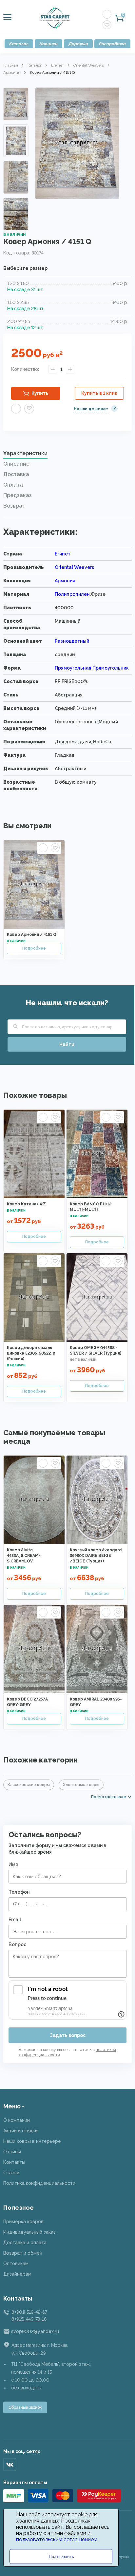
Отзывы (12, 2152)
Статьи (11, 2173)
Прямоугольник (111, 668)
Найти (67, 1044)
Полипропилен (72, 594)
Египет (58, 65)
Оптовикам (16, 2264)
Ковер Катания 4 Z (26, 1204)
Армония (12, 72)
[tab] (67, 455)
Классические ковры (29, 1785)
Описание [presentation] (16, 464)
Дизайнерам (17, 2274)
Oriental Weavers (89, 65)
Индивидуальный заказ (29, 2232)
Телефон (19, 1892)
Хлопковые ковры (81, 1785)
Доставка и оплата (25, 2243)
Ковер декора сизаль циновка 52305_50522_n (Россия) (31, 1353)
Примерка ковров (23, 2222)
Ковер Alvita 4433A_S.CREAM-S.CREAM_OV (24, 1556)
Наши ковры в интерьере (32, 2141)
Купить (40, 393)
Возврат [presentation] (14, 506)
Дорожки (78, 44)
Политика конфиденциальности (39, 2183)
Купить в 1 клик (99, 393)
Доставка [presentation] (16, 474)
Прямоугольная (73, 668)
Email (15, 1920)
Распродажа (112, 44)
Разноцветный (72, 641)
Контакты (14, 2162)
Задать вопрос (68, 2035)
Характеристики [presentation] (25, 453)
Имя (13, 1864)
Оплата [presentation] (13, 485)
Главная (11, 65)
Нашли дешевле (91, 409)
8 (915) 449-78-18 (29, 2319)
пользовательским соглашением (57, 2539)
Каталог (19, 44)
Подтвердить (61, 2556)
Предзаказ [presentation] (18, 495)
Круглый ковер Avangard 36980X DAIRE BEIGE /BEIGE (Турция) (96, 1556)
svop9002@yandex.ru (35, 2331)
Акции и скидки (20, 2131)
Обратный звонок (25, 2407)
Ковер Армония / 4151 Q (32, 935)
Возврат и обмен (23, 2253)
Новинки (48, 44)
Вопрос (17, 1944)
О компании (17, 2120)
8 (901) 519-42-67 (29, 2312)
